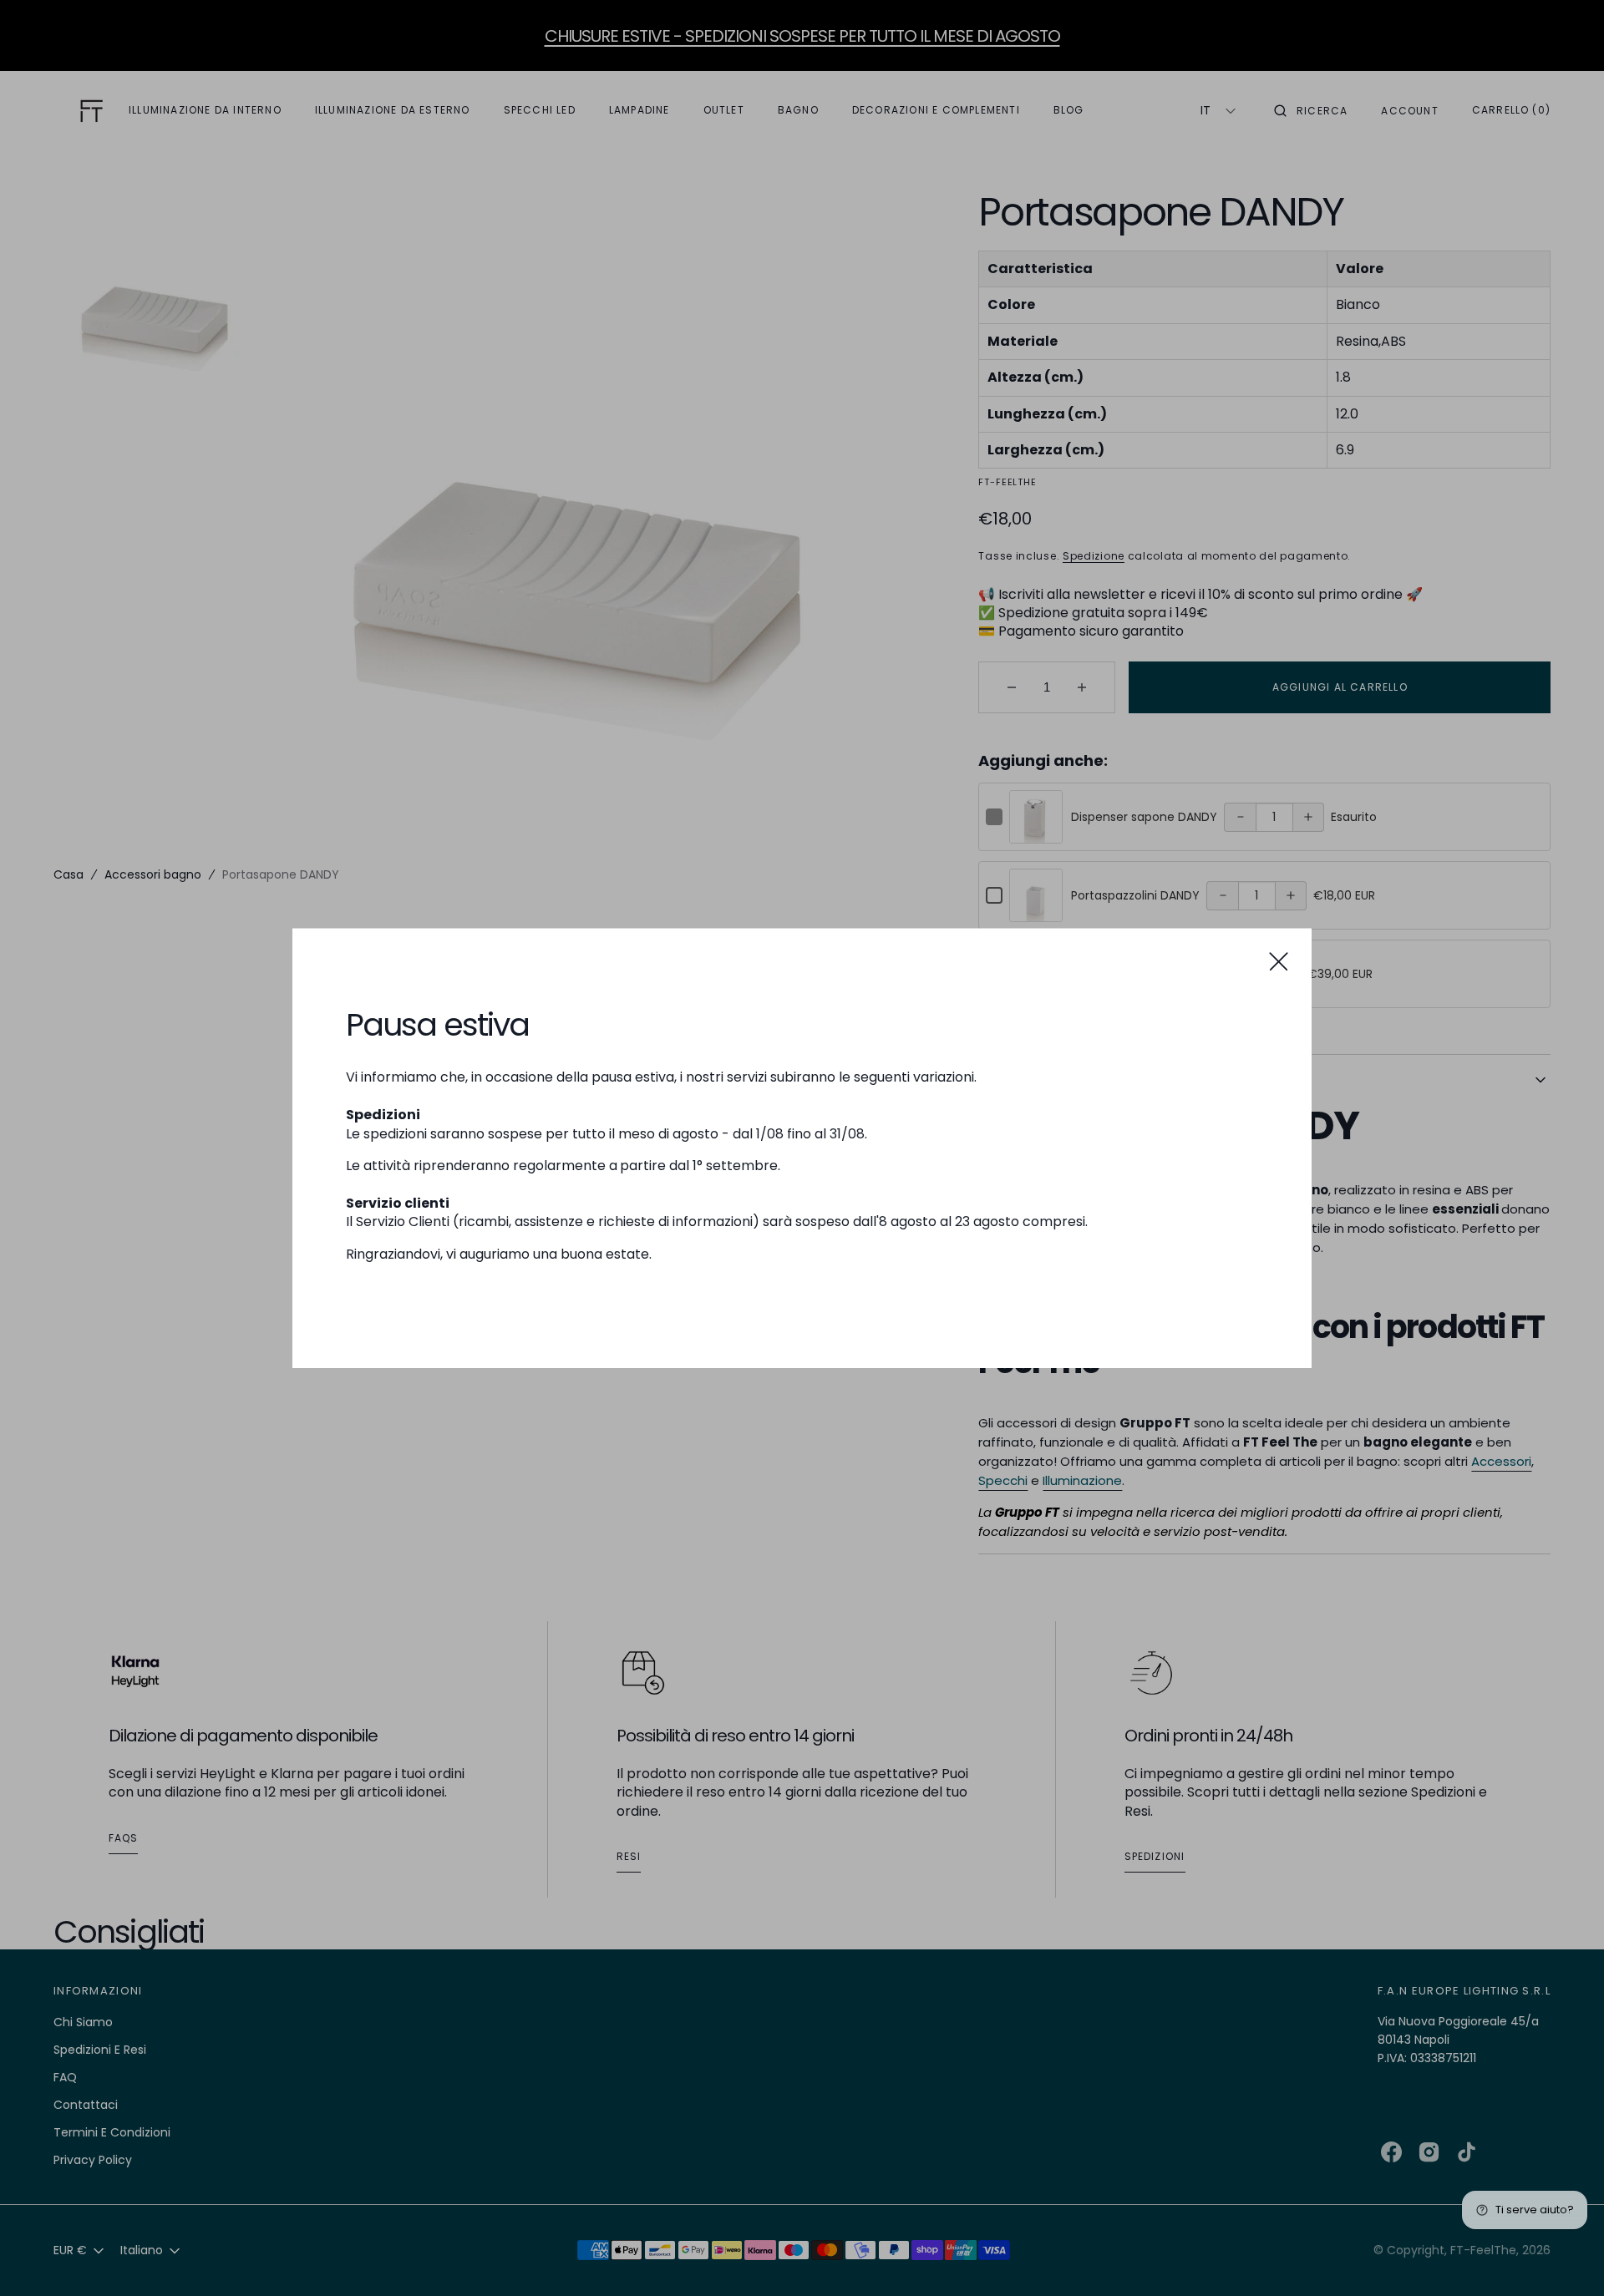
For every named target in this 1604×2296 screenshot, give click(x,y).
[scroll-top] (1566, 2258)
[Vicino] (1279, 961)
